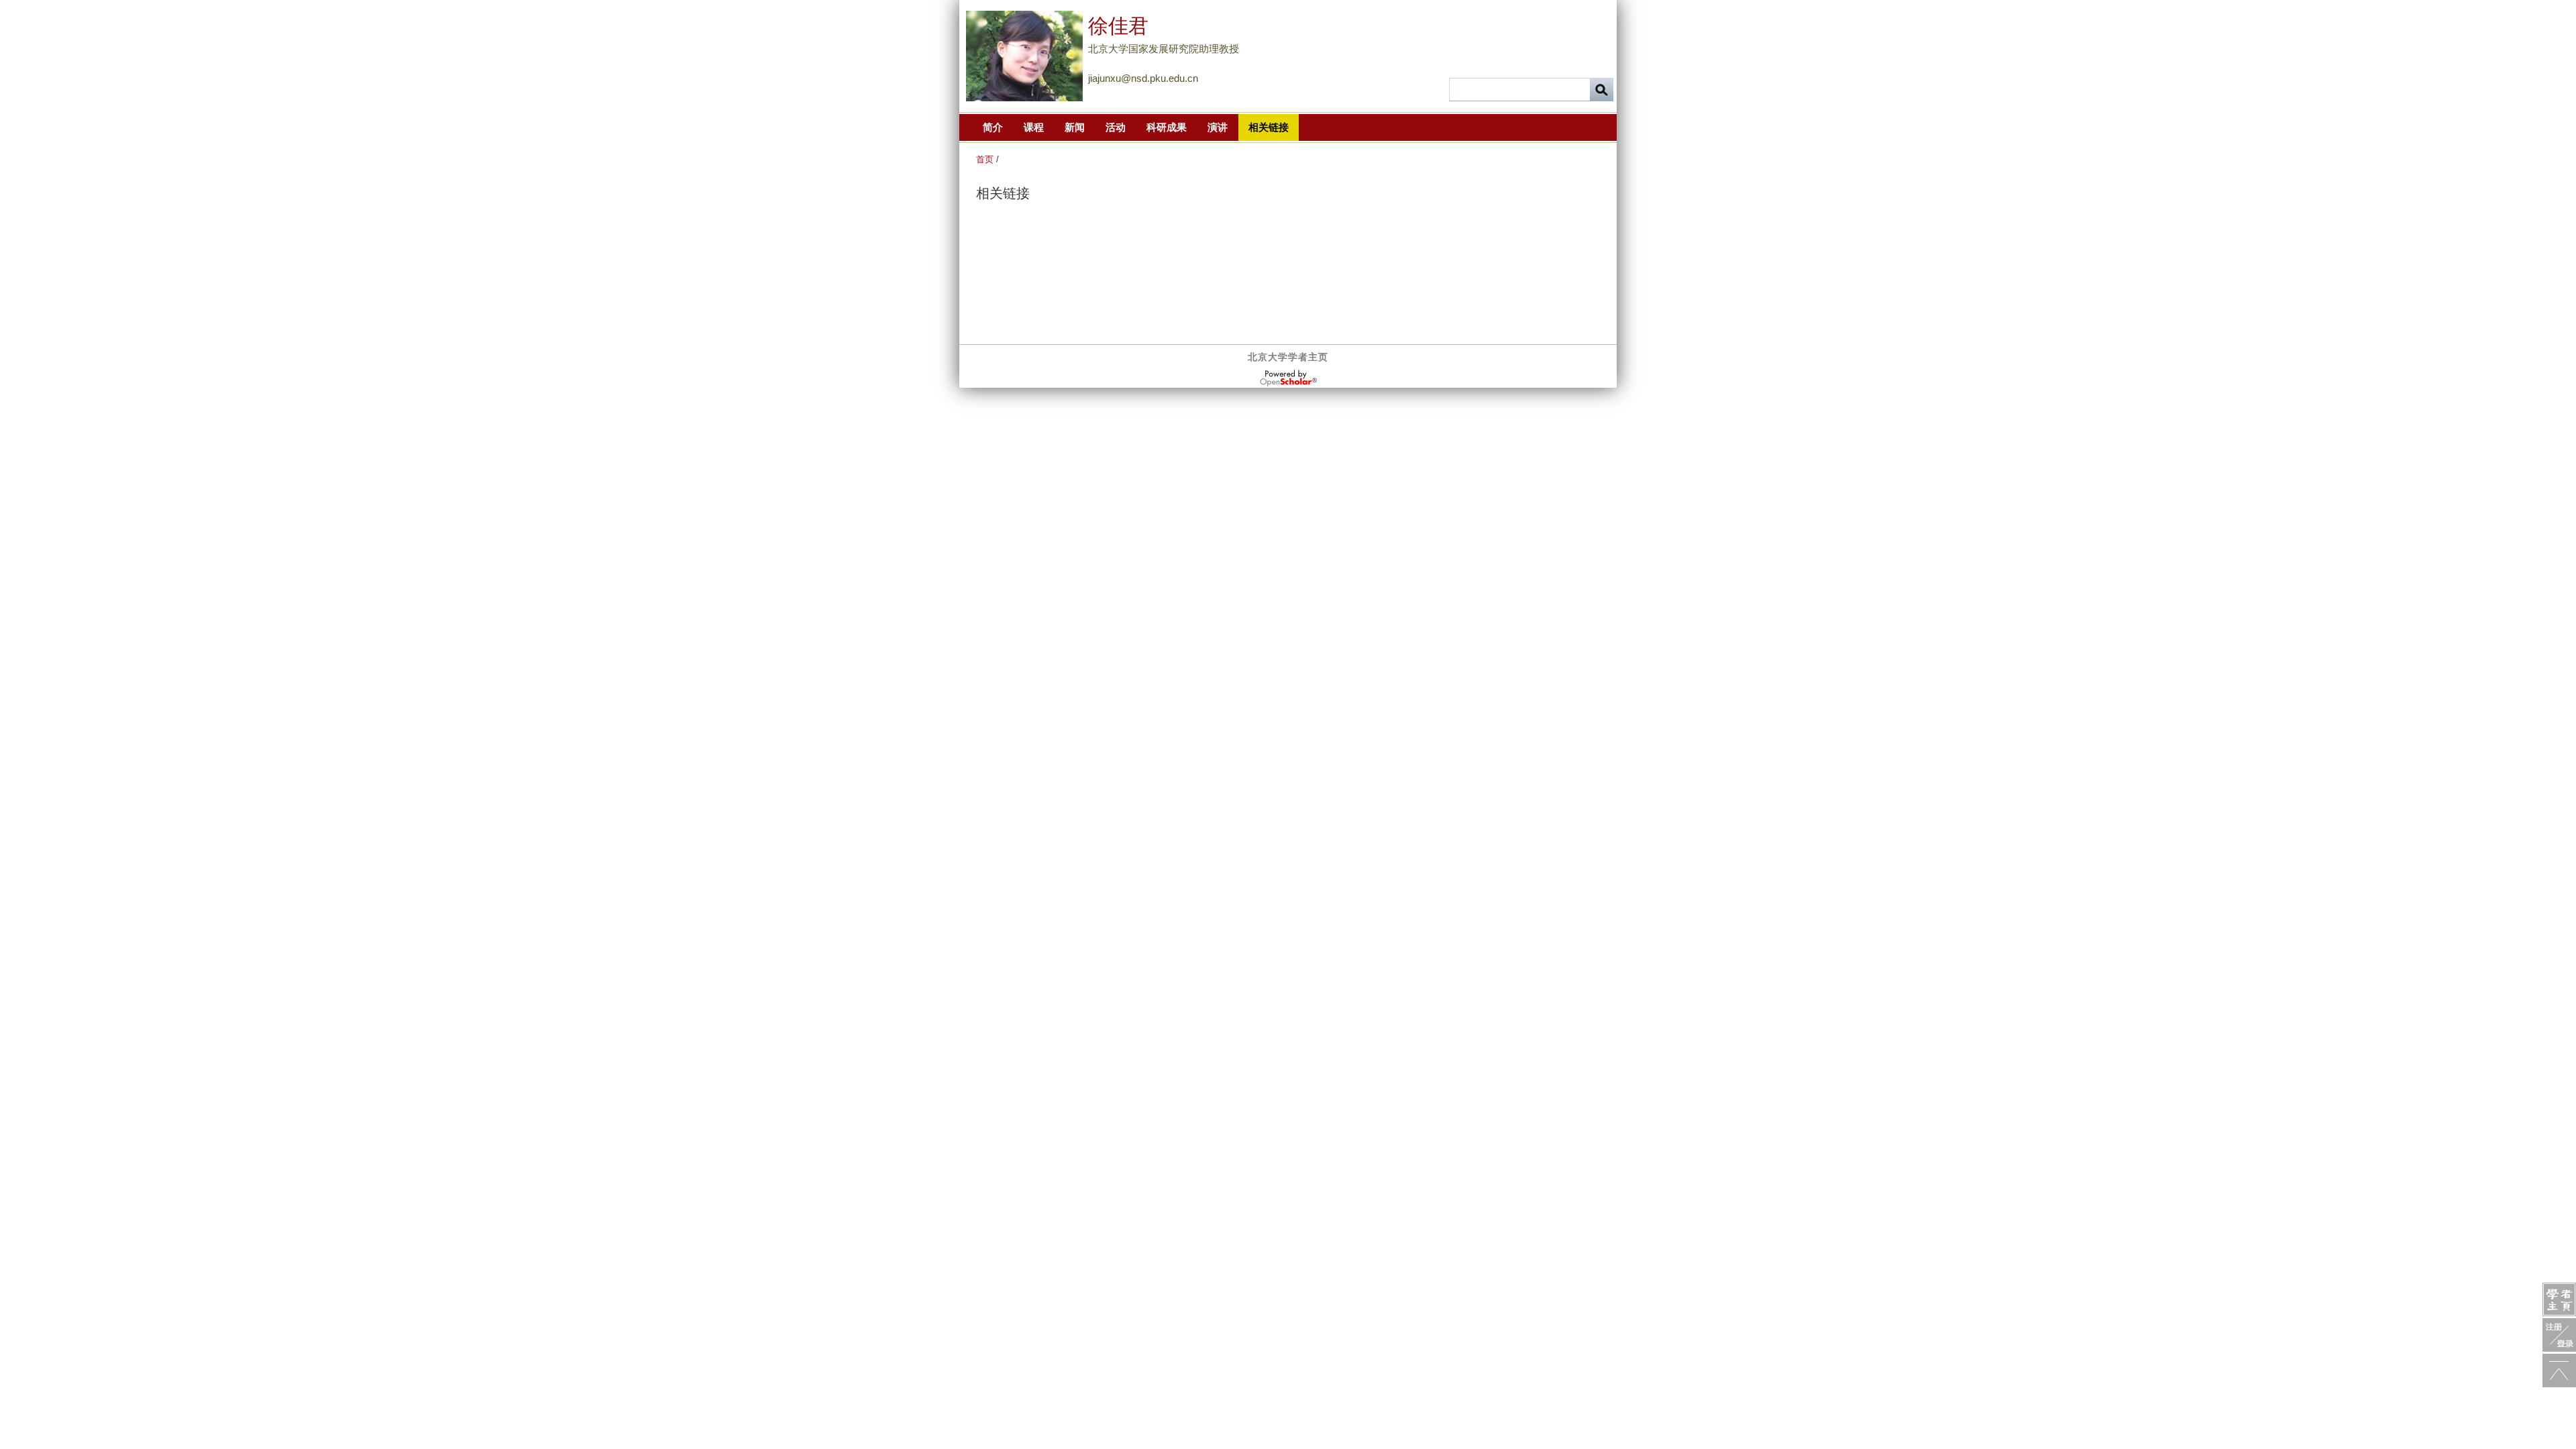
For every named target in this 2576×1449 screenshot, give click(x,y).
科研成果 (1167, 127)
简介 (993, 127)
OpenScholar (1288, 378)
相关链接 (1269, 127)
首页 (985, 159)
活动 (1116, 127)
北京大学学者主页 (1288, 357)
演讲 (1218, 127)
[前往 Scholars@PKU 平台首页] (2559, 1299)
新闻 (1075, 127)
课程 (1034, 127)
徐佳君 (1118, 26)
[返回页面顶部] (2559, 1371)
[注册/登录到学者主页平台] (2559, 1335)
